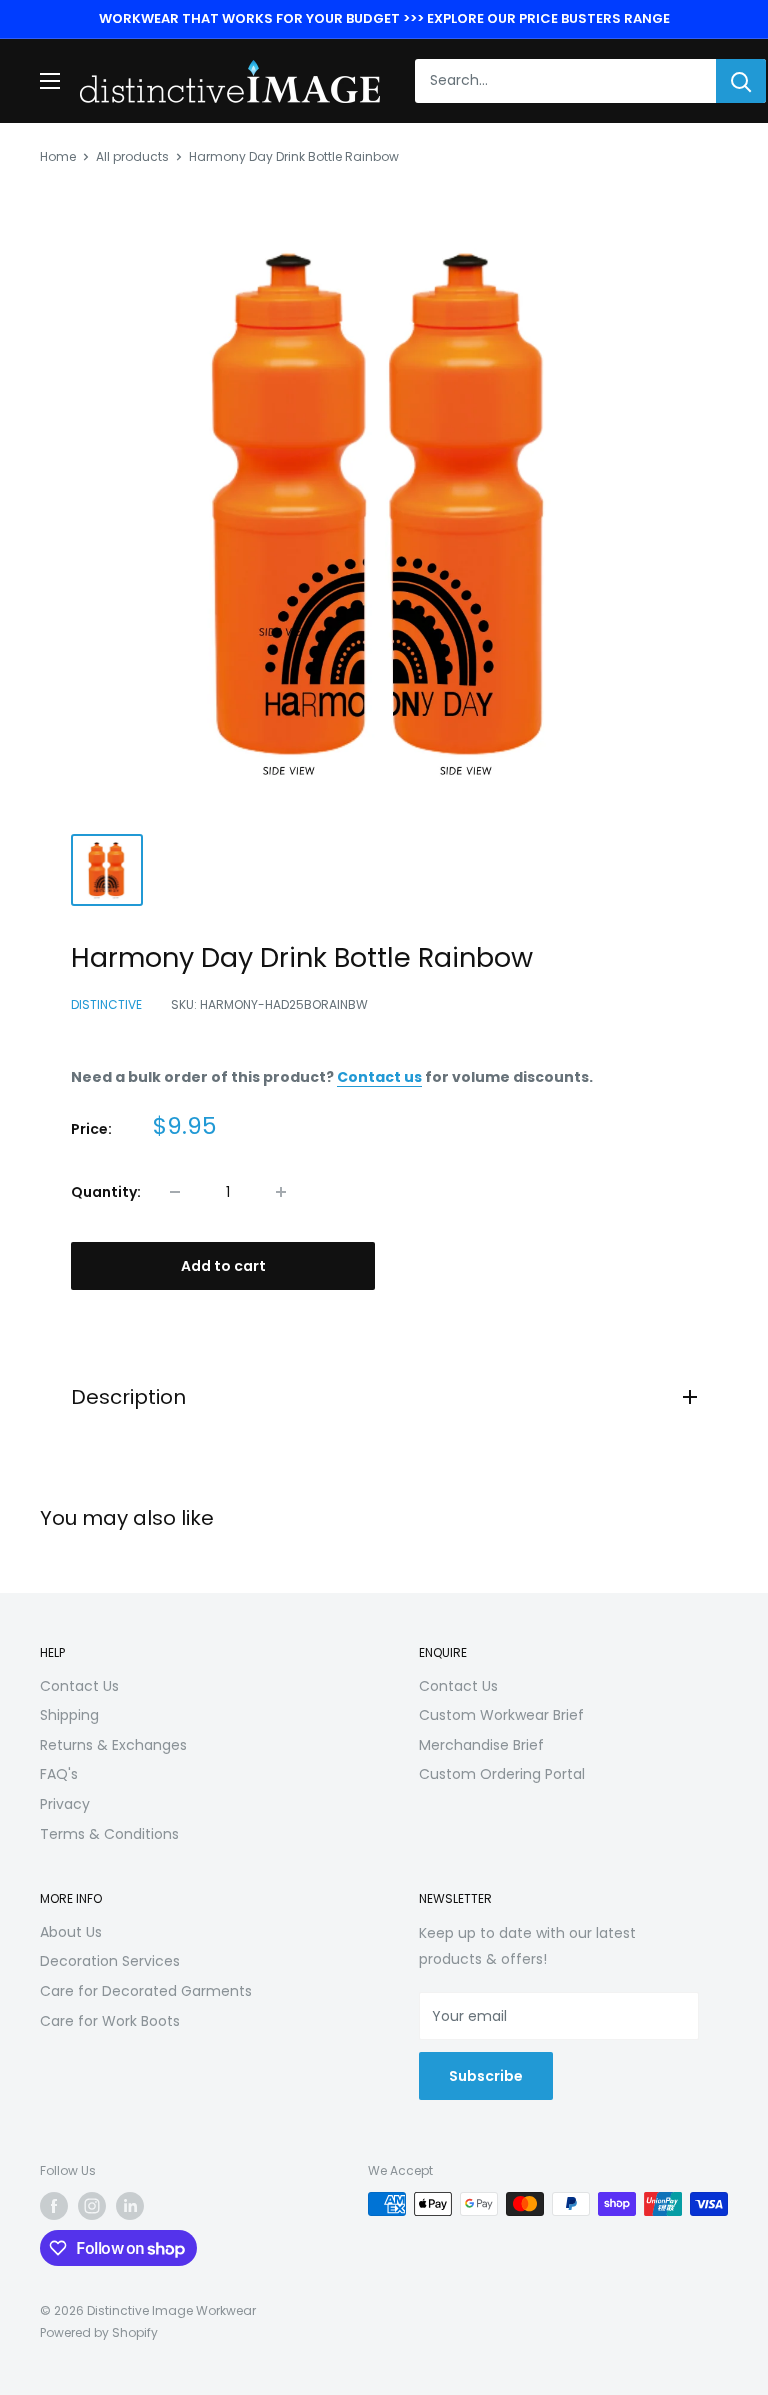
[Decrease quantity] (175, 1192)
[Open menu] (50, 81)
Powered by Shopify (99, 2332)
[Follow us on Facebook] (54, 2206)
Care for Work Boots (110, 2021)
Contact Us (79, 1686)
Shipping (69, 1715)
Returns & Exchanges (113, 1745)
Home (58, 156)
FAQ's (59, 1774)
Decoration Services (110, 1961)
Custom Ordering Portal (502, 1774)
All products (132, 156)
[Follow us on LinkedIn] (130, 2206)
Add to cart (223, 1266)
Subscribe (486, 2076)
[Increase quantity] (281, 1192)
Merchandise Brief (481, 1745)
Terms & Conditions (109, 1834)
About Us (71, 1932)
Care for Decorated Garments (146, 1991)
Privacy (65, 1804)
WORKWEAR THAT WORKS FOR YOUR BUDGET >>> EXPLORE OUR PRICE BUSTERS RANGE (384, 18)
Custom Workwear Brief (501, 1715)
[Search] (741, 81)
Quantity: (106, 1192)
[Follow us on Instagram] (92, 2206)
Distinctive (106, 1004)
